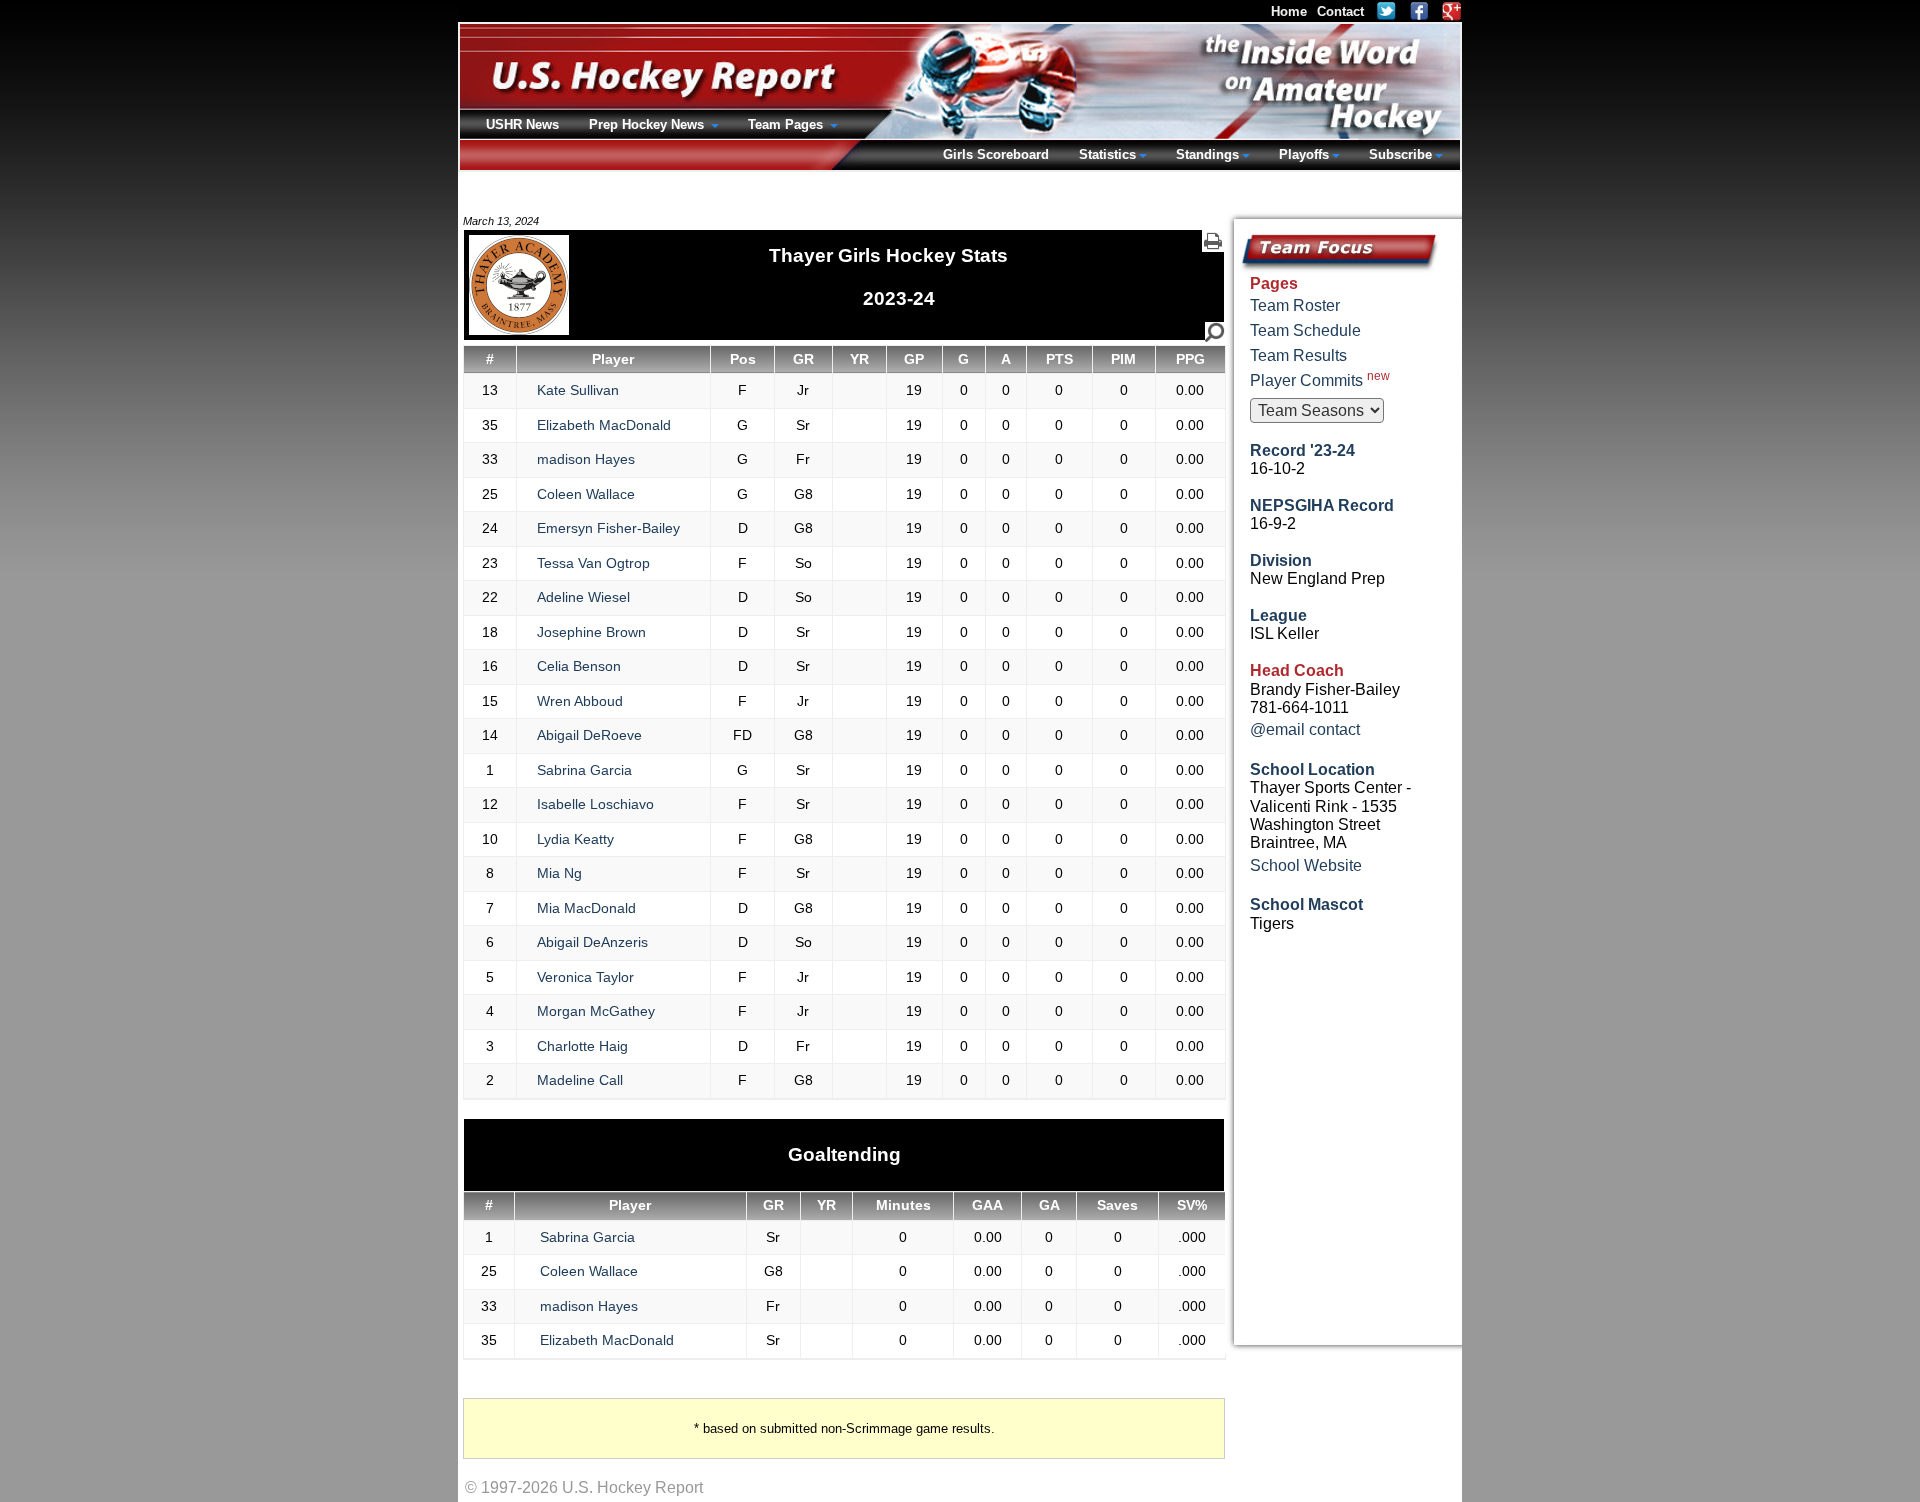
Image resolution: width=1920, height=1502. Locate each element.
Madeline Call (580, 1080)
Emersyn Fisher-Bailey (608, 528)
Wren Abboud (580, 701)
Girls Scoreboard (996, 154)
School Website (1306, 865)
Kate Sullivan (578, 390)
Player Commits (1320, 379)
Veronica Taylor (585, 977)
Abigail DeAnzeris (592, 942)
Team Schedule (1305, 330)
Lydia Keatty (575, 839)
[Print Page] (1213, 241)
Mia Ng (559, 873)
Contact (1340, 11)
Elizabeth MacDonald (604, 425)
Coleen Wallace (586, 494)
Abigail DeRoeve (589, 735)
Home (1289, 11)
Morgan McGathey (596, 1011)
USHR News (522, 124)
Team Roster (1295, 305)
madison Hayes (586, 459)
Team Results (1298, 355)
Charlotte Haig (582, 1046)
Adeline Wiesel (583, 597)
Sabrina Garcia (584, 770)
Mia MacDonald (586, 908)
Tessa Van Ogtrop (593, 563)
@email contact (1305, 729)
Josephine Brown (591, 632)
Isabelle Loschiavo (595, 804)
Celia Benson (579, 666)
